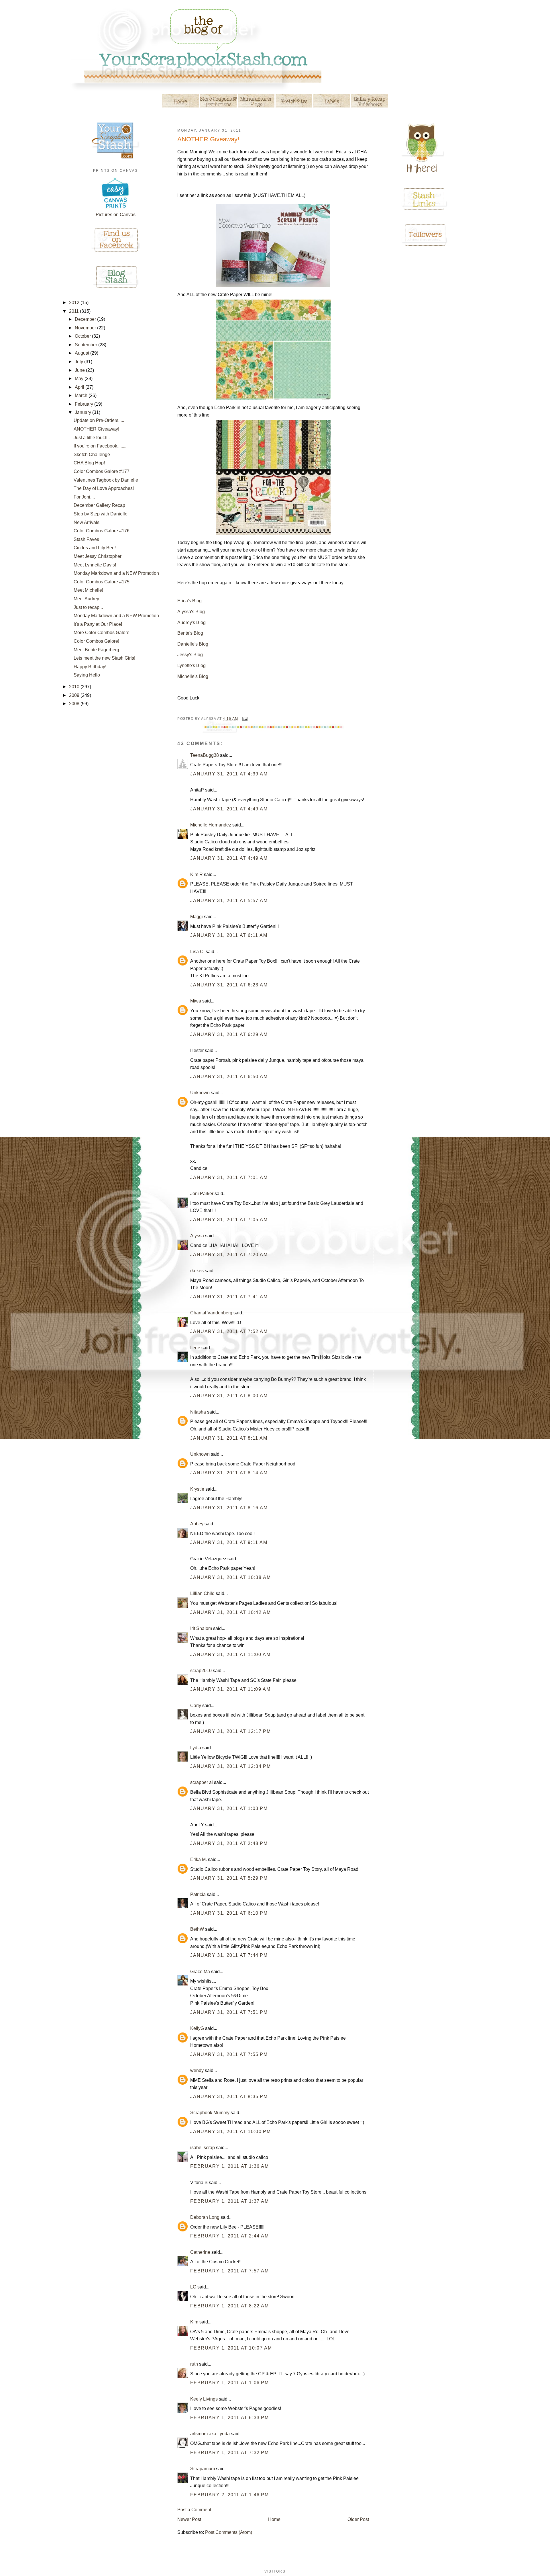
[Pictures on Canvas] (116, 209)
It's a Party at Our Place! (98, 624)
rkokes (197, 1271)
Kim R (197, 874)
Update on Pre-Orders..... (99, 420)
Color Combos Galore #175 (102, 582)
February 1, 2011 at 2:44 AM (229, 2236)
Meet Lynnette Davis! (95, 565)
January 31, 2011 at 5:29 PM (229, 1878)
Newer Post (189, 2519)
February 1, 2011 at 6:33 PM (229, 2418)
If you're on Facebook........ (100, 446)
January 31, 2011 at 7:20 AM (229, 1255)
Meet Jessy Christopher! (98, 556)
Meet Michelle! (88, 590)
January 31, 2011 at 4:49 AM (229, 809)
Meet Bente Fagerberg (96, 650)
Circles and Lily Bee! (95, 548)
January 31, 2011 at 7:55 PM (229, 2054)
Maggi (197, 917)
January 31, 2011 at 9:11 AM (229, 1542)
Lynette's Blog (191, 666)
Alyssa (197, 1236)
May (80, 379)
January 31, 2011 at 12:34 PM (230, 1766)
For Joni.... (84, 497)
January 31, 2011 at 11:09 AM (230, 1689)
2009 (75, 695)
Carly (196, 1706)
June (80, 370)
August (82, 353)
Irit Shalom (201, 1628)
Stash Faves (86, 539)
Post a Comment (194, 2510)
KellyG (197, 2028)
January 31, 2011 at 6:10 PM (229, 1913)
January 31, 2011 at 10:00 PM (230, 2132)
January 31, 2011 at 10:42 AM (230, 1612)
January (84, 412)
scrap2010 (201, 1671)
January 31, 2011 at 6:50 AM (229, 1077)
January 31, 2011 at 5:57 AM (229, 901)
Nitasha (198, 1412)
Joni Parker (202, 1194)
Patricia (198, 1894)
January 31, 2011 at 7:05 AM (229, 1220)
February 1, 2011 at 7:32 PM (229, 2453)
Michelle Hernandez (211, 825)
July (79, 362)
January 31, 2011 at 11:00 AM (230, 1655)
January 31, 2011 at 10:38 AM (230, 1577)
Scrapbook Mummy (210, 2113)
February (85, 404)
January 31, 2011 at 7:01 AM (229, 1177)
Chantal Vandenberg (211, 1313)
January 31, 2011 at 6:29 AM (229, 1034)
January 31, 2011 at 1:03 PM (229, 1808)
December (86, 319)
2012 (75, 303)
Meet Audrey (86, 599)
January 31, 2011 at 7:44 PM (229, 1955)
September (87, 345)
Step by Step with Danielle (101, 514)
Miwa (196, 1001)
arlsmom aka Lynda (210, 2434)
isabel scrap (203, 2148)
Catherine (200, 2252)
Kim (194, 2322)
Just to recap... (88, 607)
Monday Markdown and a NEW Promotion (116, 573)
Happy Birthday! (90, 667)
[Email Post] (244, 719)
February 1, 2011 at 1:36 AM (229, 2166)
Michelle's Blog (193, 676)
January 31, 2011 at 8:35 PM (229, 2097)
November (86, 328)
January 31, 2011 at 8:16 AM (229, 1508)
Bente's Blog (190, 633)
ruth (194, 2364)
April (80, 387)
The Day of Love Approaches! (104, 488)
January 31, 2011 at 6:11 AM (229, 935)
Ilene (195, 1348)
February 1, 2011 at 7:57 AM (229, 2271)
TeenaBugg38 (205, 755)
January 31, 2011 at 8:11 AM (229, 1438)
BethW (197, 1929)
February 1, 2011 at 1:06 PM (229, 2383)
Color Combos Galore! (96, 641)
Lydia (196, 1748)
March (82, 395)
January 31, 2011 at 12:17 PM (230, 1731)
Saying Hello (87, 675)
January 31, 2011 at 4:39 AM (229, 774)
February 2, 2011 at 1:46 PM (229, 2495)
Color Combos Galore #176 (102, 531)
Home (274, 2519)
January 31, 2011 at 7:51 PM (229, 2012)
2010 (75, 687)
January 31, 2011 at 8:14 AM (229, 1473)
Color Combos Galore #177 (102, 471)
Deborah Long (205, 2217)
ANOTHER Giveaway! (96, 429)
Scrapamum (203, 2469)
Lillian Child (202, 1593)
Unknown (200, 1093)
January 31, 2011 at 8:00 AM (229, 1396)
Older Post (358, 2519)
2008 (75, 704)
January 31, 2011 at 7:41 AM (229, 1297)
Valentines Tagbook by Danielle (106, 480)
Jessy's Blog (190, 655)
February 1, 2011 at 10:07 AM (231, 2348)
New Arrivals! (87, 522)
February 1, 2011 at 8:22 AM (229, 2306)
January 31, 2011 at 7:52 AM (229, 1331)
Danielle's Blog (193, 644)
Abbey (197, 1524)
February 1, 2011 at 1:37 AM (229, 2201)
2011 (74, 311)
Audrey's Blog (191, 622)
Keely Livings (204, 2399)
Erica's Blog (189, 601)
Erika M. (199, 1859)
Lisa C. (197, 952)
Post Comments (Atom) (229, 2532)
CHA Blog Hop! (89, 463)
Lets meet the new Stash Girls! (104, 658)
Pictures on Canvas (116, 215)
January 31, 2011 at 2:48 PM (229, 1843)
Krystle (197, 1489)
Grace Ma (200, 1972)
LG (193, 2287)
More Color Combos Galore (102, 633)
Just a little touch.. (92, 438)
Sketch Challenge (92, 455)
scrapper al (202, 1782)
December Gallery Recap (99, 505)
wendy (197, 2070)
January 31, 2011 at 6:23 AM (229, 985)
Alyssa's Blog (191, 612)
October (83, 336)
